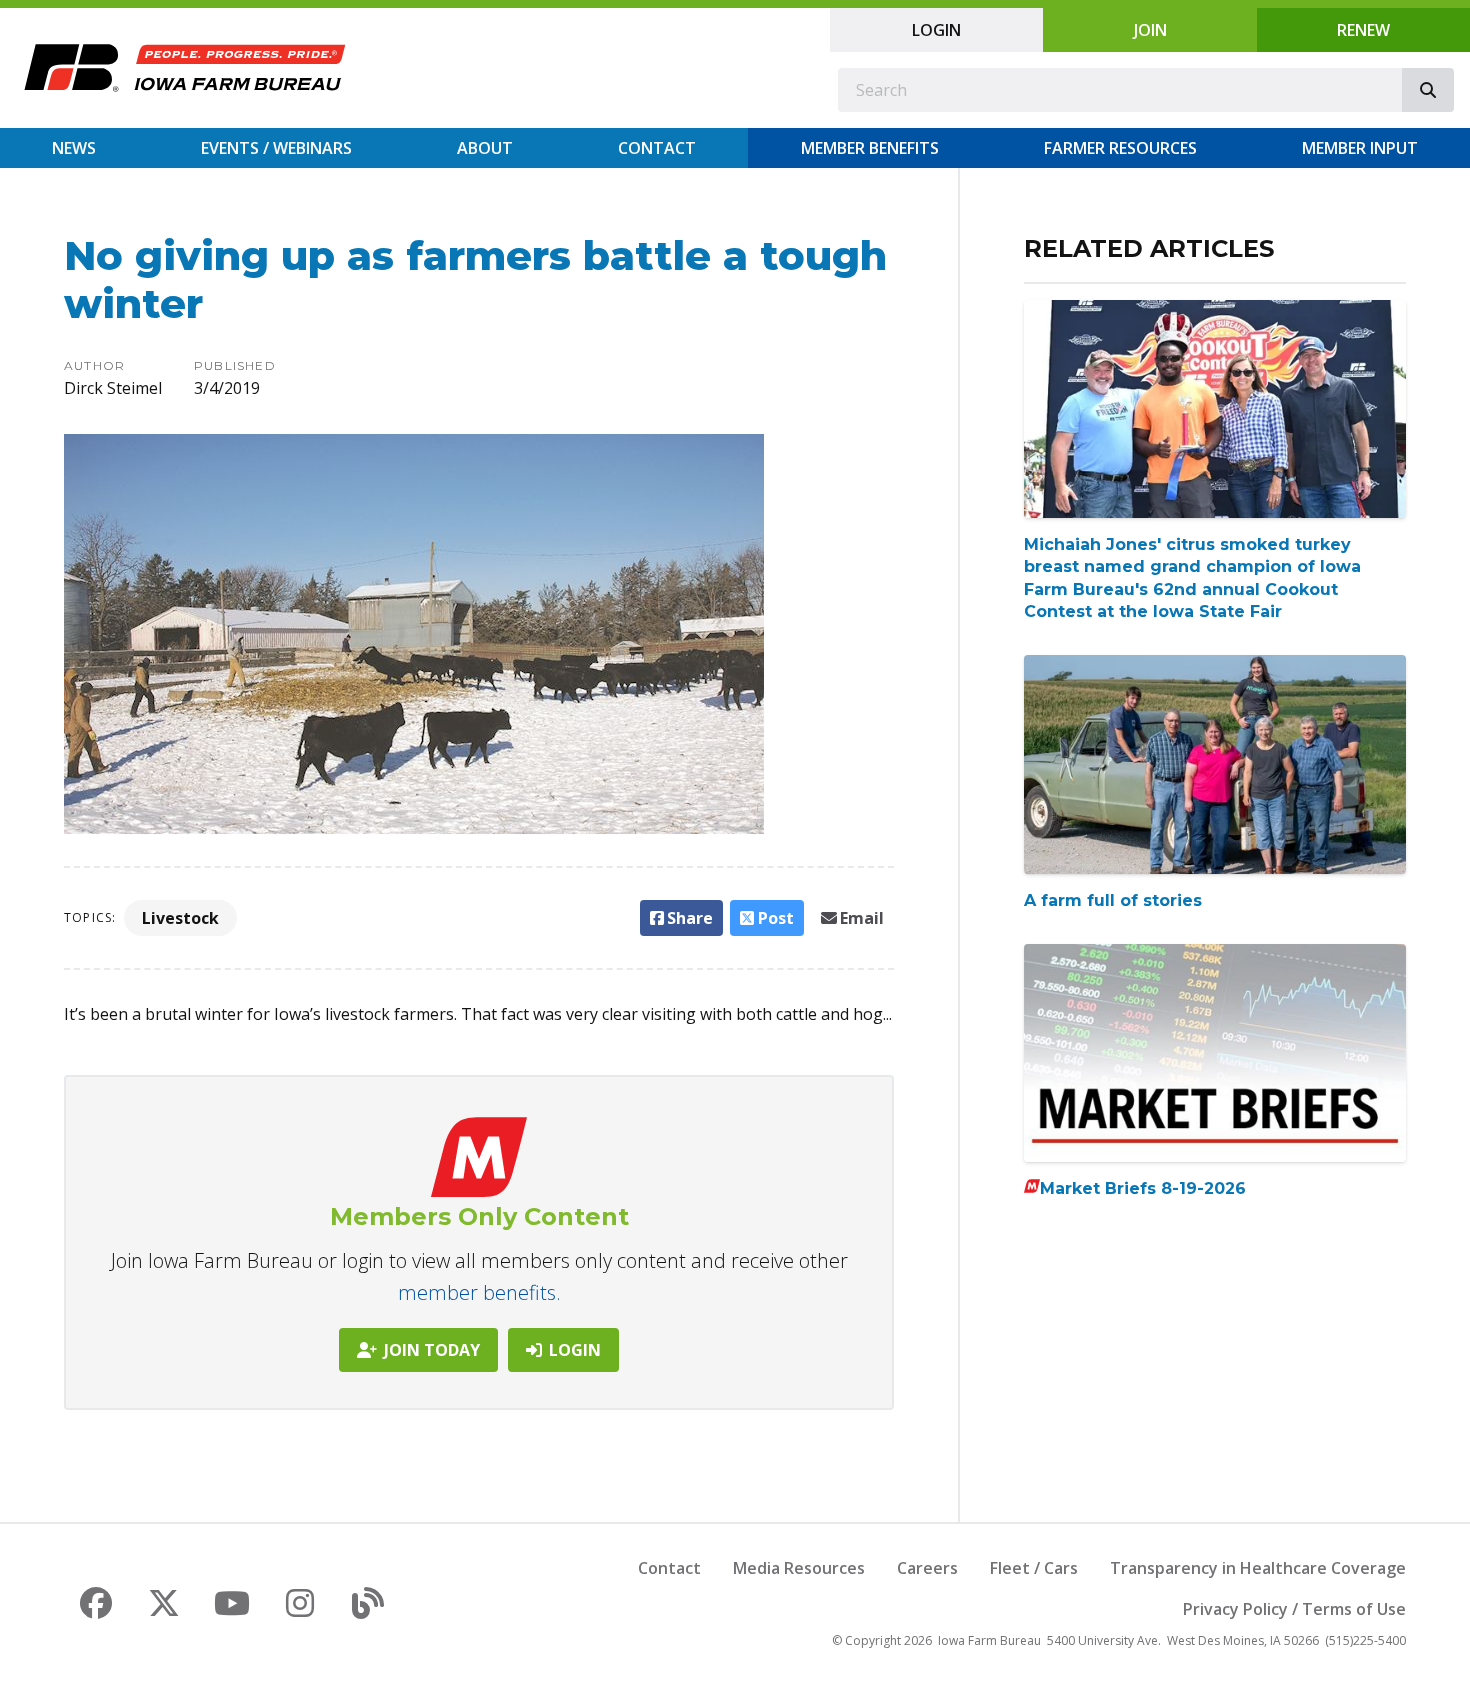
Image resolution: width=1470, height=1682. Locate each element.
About (485, 148)
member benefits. (479, 1292)
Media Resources (799, 1568)
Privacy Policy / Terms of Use (1294, 1609)
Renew (1363, 30)
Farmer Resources (1120, 148)
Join (1150, 30)
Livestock (180, 918)
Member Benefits (870, 148)
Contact (657, 148)
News (74, 148)
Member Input (1360, 148)
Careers (927, 1568)
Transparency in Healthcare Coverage (1258, 1568)
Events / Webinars (276, 148)
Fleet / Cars (1034, 1568)
